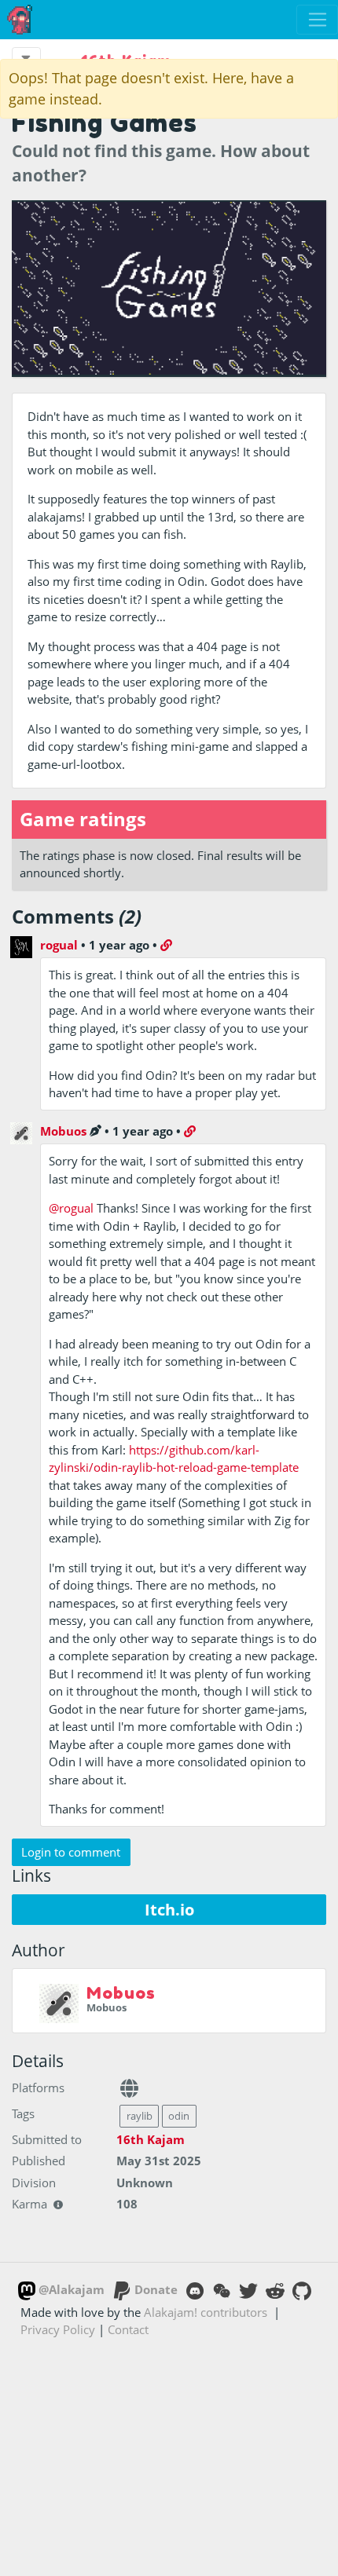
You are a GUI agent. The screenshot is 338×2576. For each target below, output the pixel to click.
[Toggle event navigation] (26, 58)
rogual (59, 945)
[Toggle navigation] (317, 20)
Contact (128, 2329)
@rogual (71, 1208)
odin (179, 2116)
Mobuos (63, 1131)
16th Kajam (151, 2139)
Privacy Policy (58, 2329)
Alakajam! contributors (206, 2312)
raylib (140, 2116)
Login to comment (71, 1852)
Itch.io (169, 1910)
